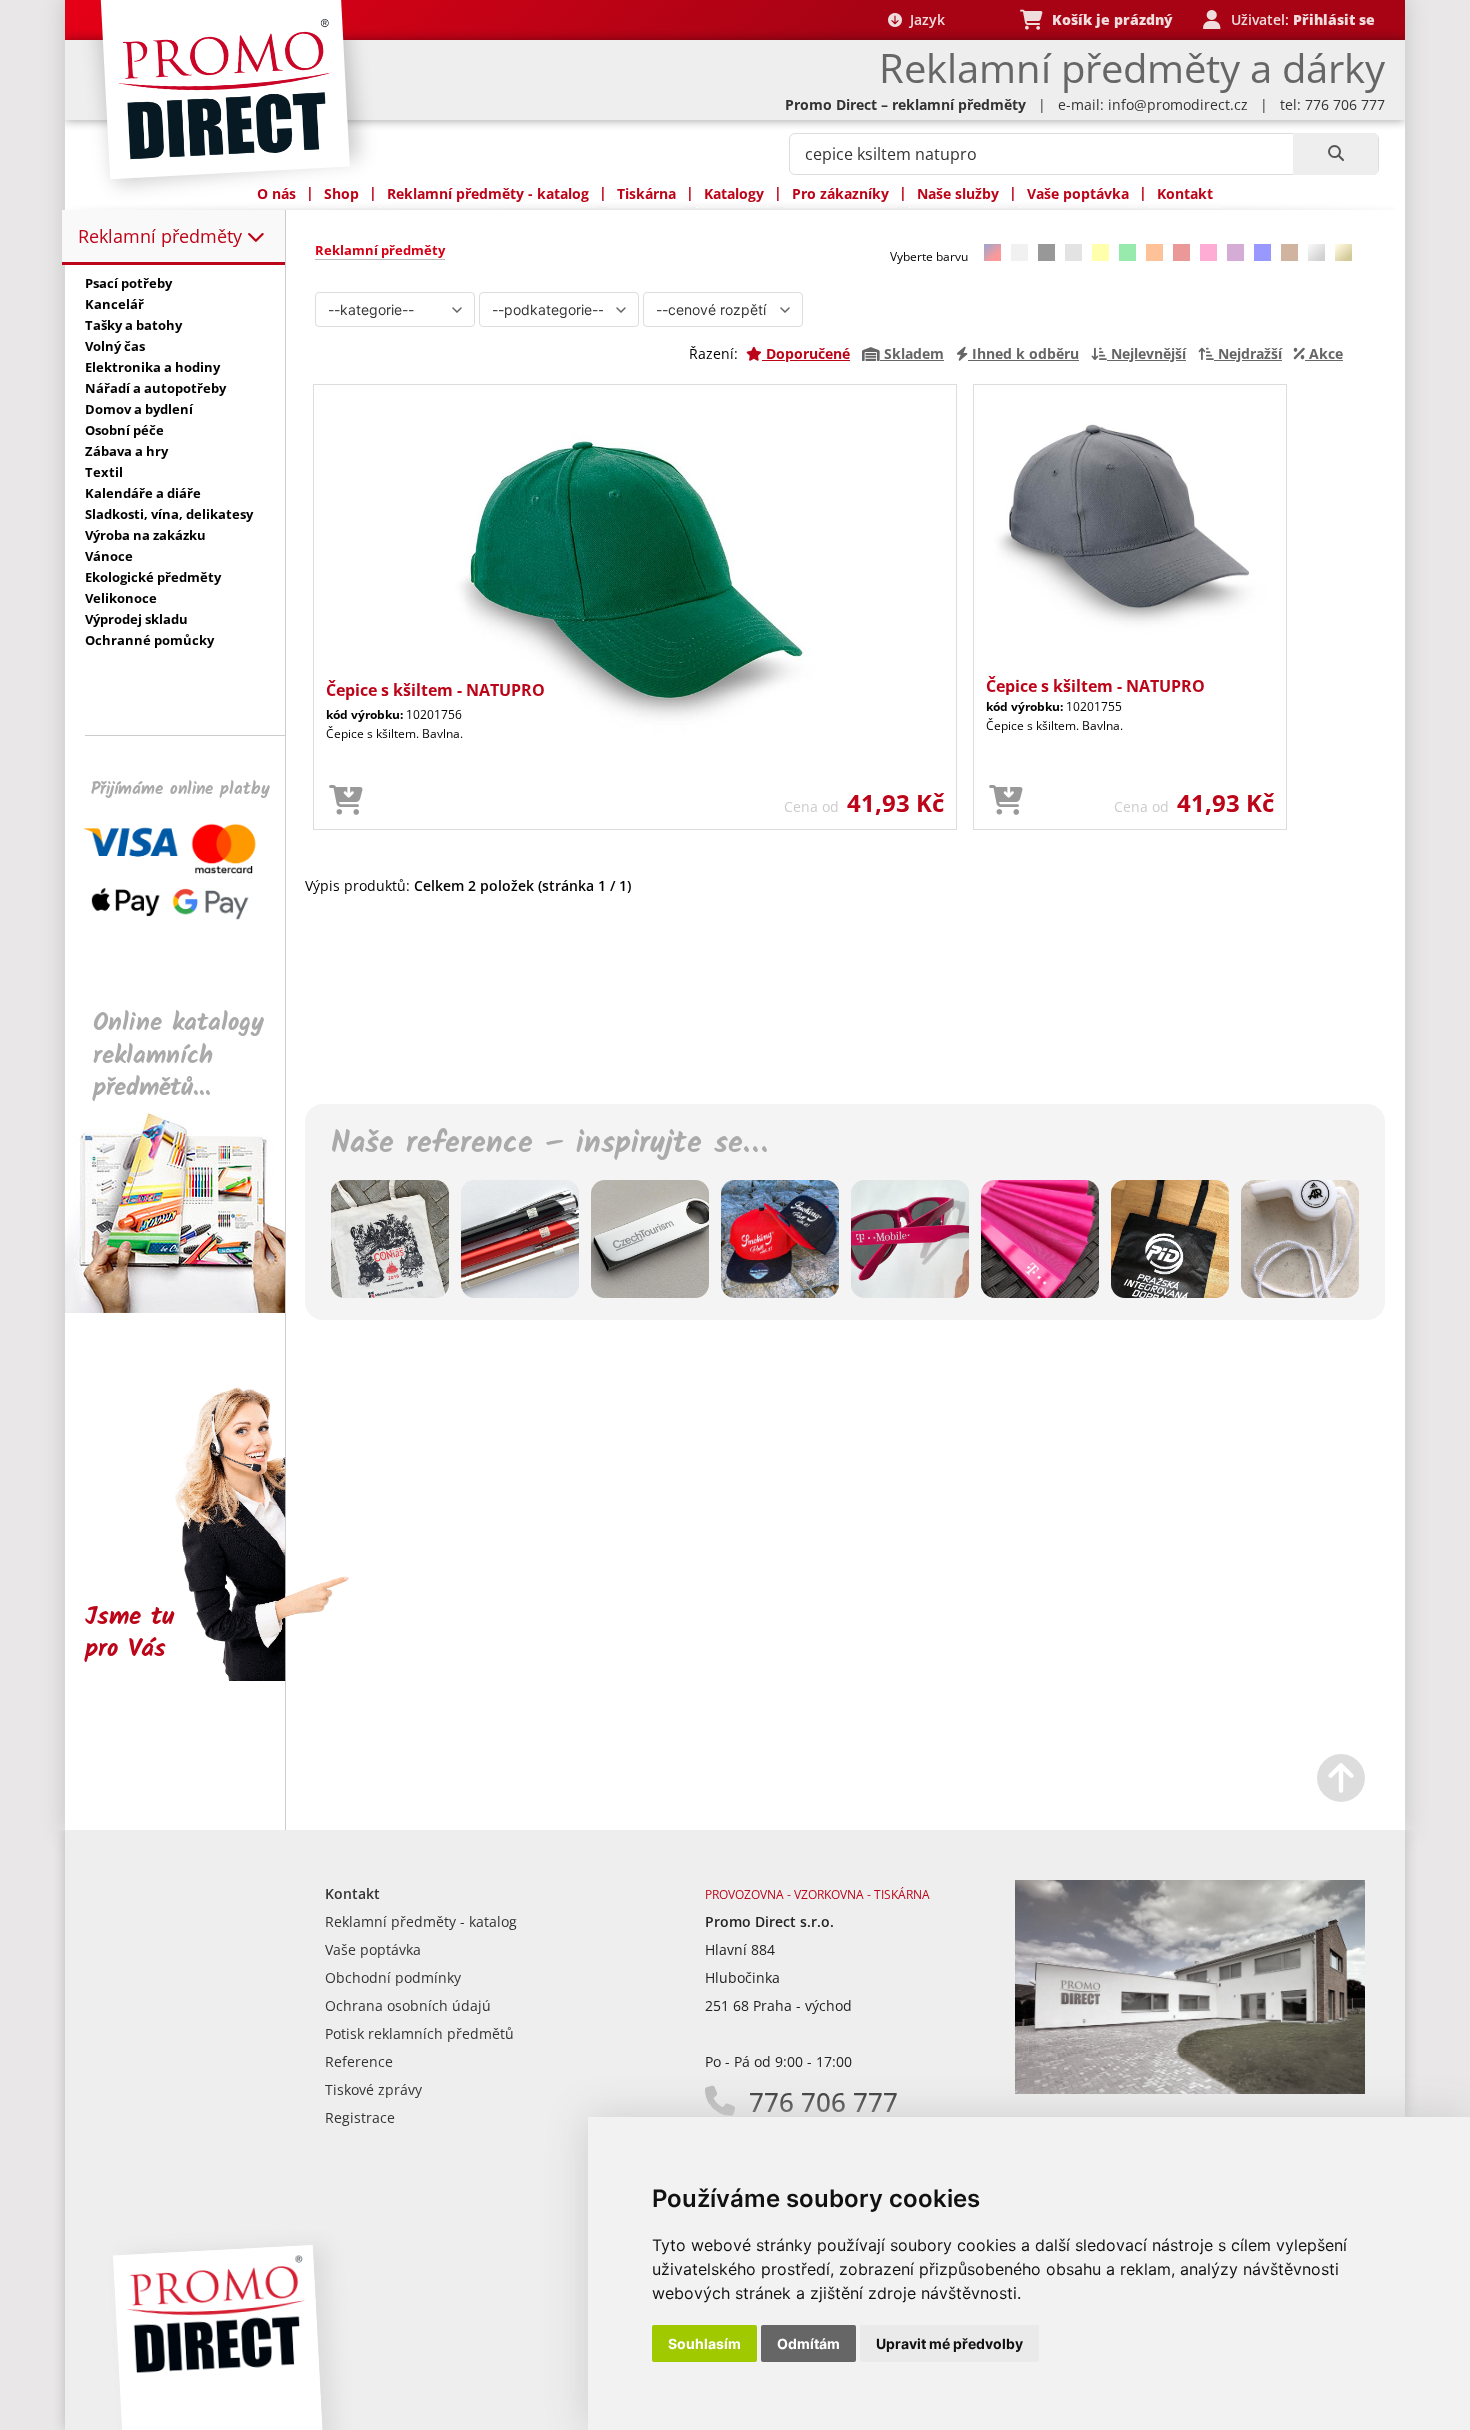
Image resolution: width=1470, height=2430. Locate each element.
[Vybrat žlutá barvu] (1100, 252)
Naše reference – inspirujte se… (549, 1144)
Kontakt (1185, 193)
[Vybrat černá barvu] (1046, 252)
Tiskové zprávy (373, 2089)
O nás (276, 193)
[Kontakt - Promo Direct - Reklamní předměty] (1190, 2088)
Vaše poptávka (1078, 193)
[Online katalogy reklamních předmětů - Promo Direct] (189, 1307)
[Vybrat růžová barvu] (1208, 252)
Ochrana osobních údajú (408, 2005)
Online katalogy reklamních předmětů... (178, 1055)
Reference (359, 2061)
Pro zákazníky (840, 193)
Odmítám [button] (808, 2343)
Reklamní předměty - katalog (488, 193)
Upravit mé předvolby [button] (949, 2343)
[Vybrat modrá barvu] (1262, 252)
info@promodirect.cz (1178, 104)
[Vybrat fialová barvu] (1235, 252)
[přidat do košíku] (346, 801)
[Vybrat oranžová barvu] (1154, 252)
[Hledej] (1335, 154)
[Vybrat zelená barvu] (1127, 252)
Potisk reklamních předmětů (419, 2033)
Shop (341, 193)
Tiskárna (646, 193)
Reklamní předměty (162, 236)
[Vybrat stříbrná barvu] (1316, 252)
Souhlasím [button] (704, 2343)
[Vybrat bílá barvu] (1019, 252)
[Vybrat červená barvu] (1181, 252)
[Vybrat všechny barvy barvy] (992, 252)
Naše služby (958, 193)
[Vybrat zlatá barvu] (1343, 252)
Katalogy (734, 193)
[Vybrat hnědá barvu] (1289, 252)
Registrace (360, 2117)
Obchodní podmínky (393, 1977)
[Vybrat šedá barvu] (1073, 252)
